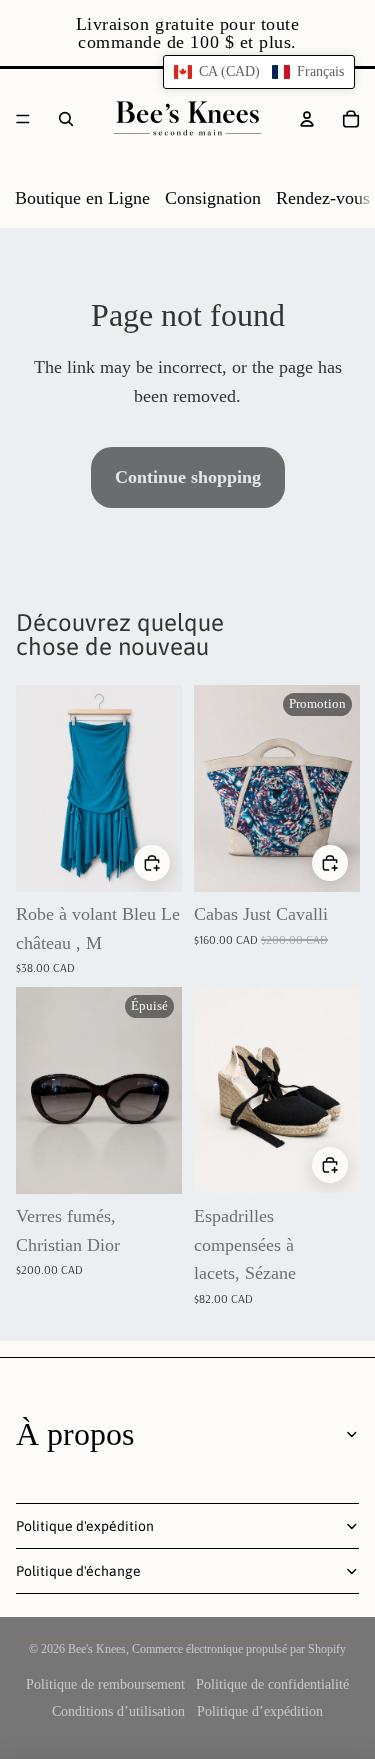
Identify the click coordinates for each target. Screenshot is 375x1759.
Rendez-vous (323, 198)
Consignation (213, 198)
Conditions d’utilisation (118, 1711)
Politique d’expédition (260, 1711)
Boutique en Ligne (82, 198)
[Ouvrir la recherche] (66, 119)
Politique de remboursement (105, 1684)
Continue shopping (188, 477)
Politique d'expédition (85, 1526)
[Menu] (23, 119)
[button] (259, 72)
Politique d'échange (78, 1571)
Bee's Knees (97, 1649)
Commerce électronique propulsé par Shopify (239, 1649)
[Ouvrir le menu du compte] (307, 119)
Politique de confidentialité (272, 1684)
